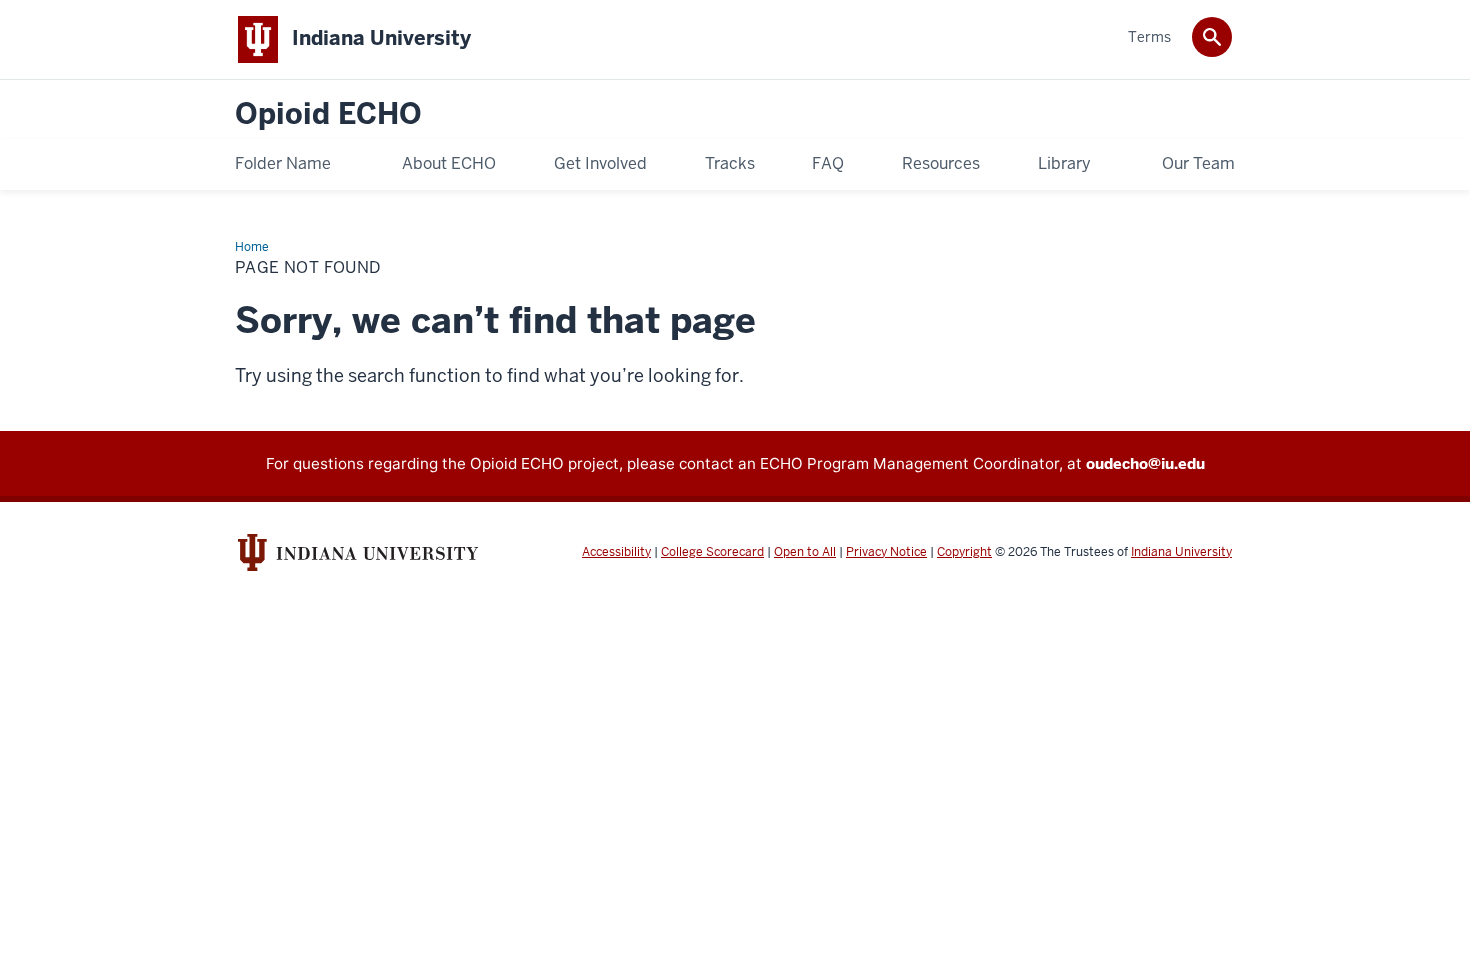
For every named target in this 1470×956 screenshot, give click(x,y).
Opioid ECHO (328, 114)
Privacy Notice (886, 552)
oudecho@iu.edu (1145, 463)
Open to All (805, 552)
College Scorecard (712, 552)
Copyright (964, 552)
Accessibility (616, 552)
